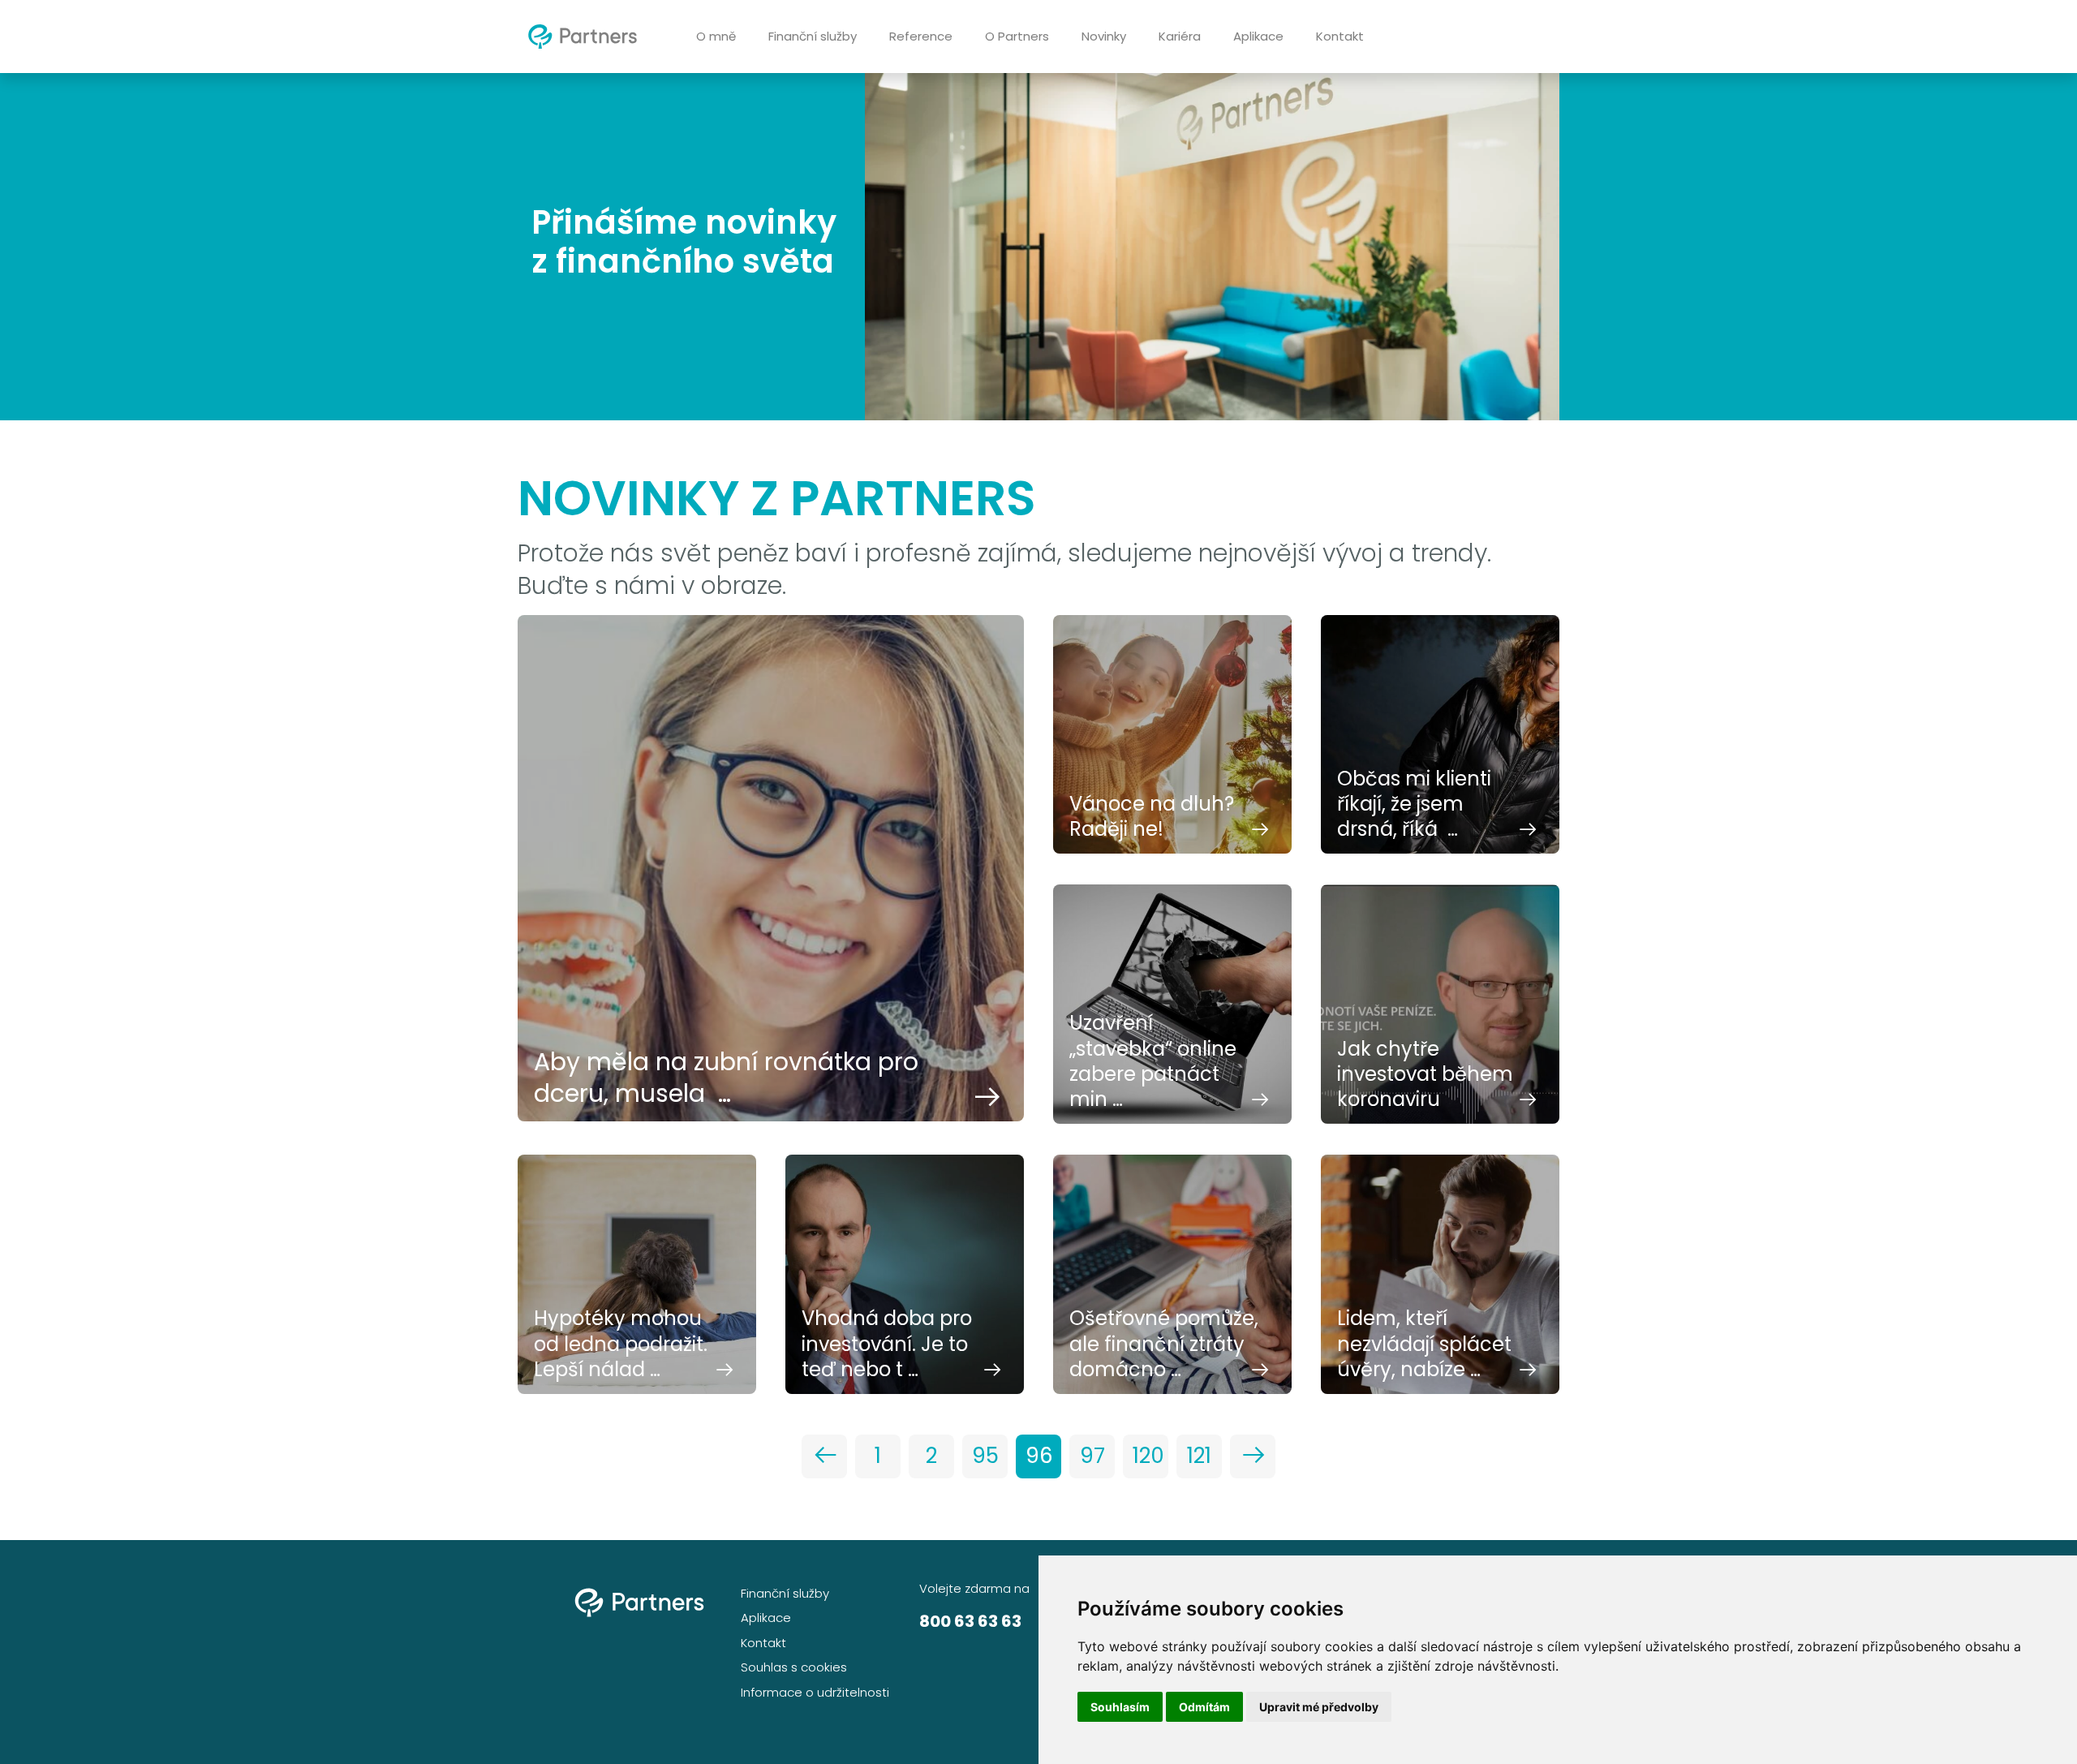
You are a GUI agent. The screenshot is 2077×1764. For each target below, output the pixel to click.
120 (1148, 1456)
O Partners (1017, 36)
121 (1199, 1456)
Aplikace (1258, 36)
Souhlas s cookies (794, 1667)
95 (985, 1456)
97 (1092, 1456)
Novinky (1104, 36)
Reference (921, 36)
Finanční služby (813, 36)
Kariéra (1180, 36)
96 (1039, 1456)
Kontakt (1340, 36)
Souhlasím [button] (1120, 1707)
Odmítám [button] (1204, 1707)
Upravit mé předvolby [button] (1319, 1707)
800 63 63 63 (970, 1621)
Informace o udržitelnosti (815, 1692)
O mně (716, 36)
